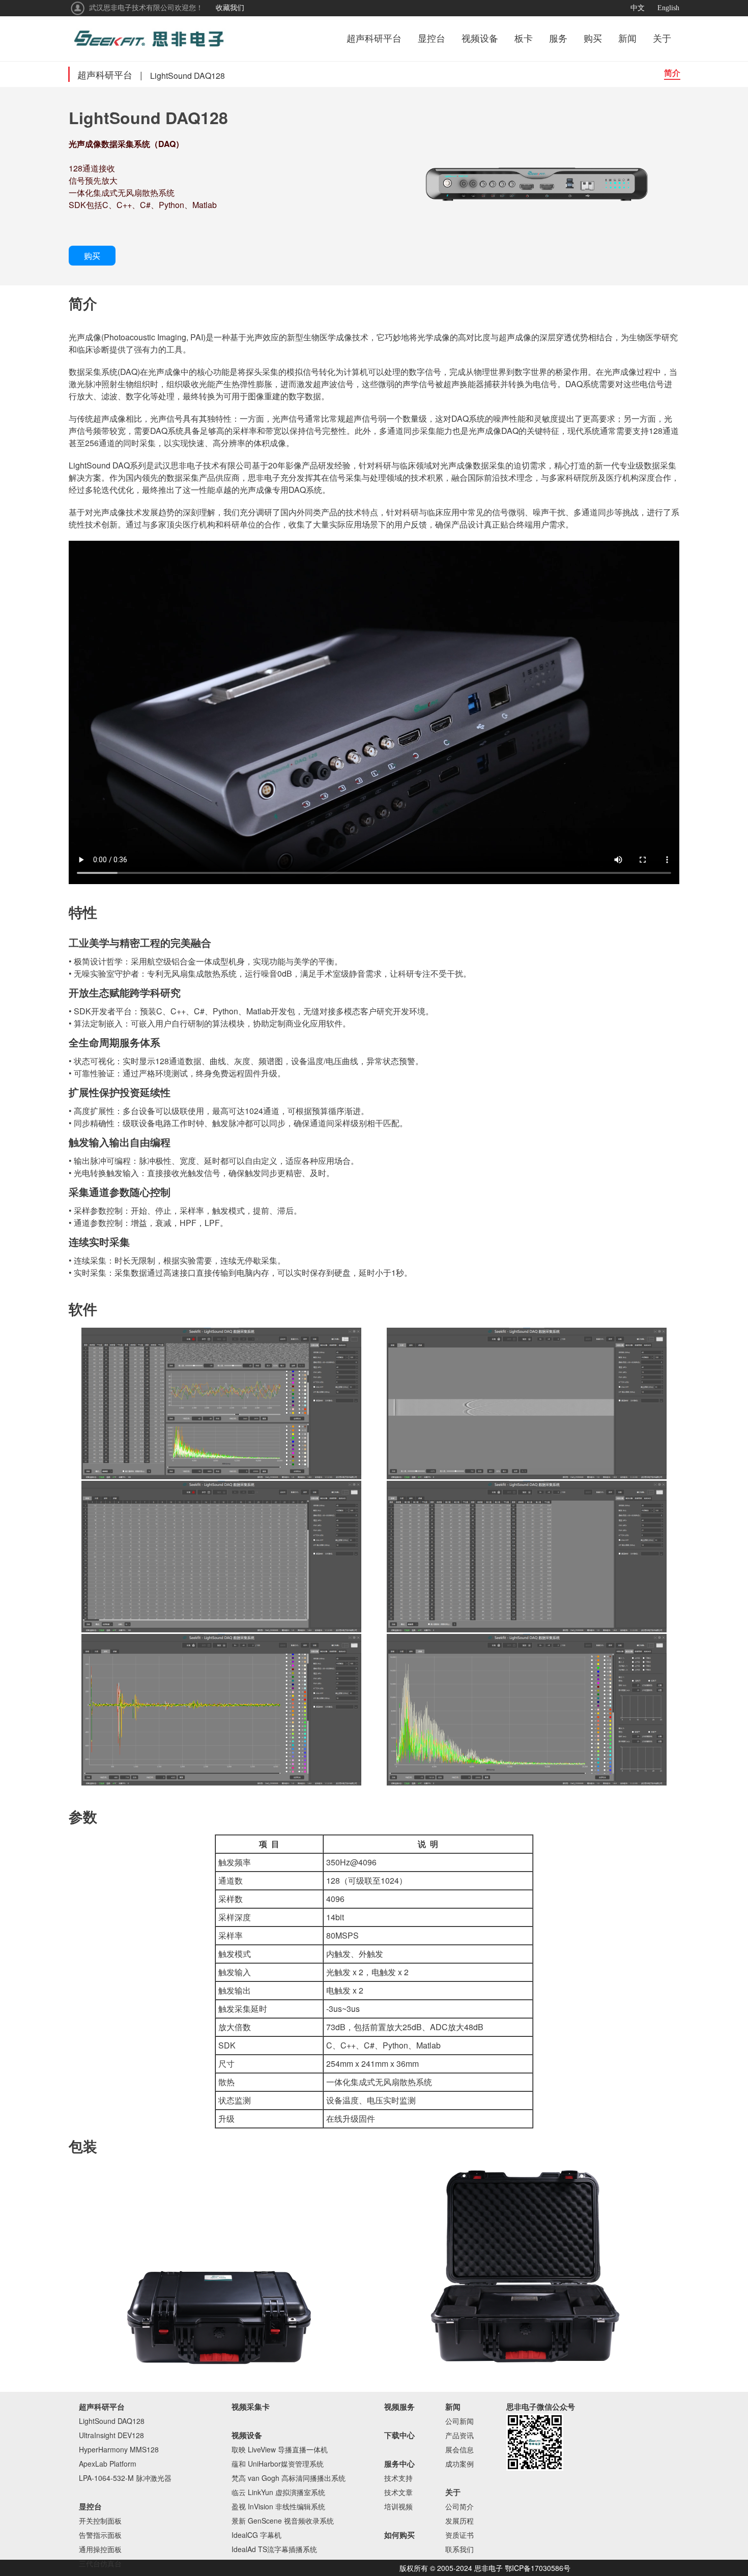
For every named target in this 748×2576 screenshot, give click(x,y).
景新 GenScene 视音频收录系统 (283, 2521)
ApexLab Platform (108, 2464)
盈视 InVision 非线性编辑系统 (278, 2506)
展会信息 (459, 2449)
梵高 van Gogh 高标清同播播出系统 (289, 2478)
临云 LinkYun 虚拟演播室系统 (278, 2492)
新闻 (627, 39)
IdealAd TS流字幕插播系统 (274, 2549)
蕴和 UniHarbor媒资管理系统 (278, 2464)
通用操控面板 (100, 2549)
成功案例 (459, 2464)
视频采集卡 (251, 2407)
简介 (672, 72)
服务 (558, 39)
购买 (593, 39)
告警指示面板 (100, 2535)
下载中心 (399, 2435)
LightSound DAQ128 (112, 2421)
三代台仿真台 (100, 2563)
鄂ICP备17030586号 (538, 2568)
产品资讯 (459, 2435)
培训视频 (398, 2506)
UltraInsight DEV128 (111, 2435)
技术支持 (398, 2478)
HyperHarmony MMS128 (119, 2449)
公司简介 (459, 2506)
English (668, 8)
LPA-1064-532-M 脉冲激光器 (125, 2478)
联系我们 (459, 2549)
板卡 (524, 39)
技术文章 (398, 2492)
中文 (638, 8)
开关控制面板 (100, 2521)
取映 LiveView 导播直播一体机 (280, 2449)
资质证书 (459, 2535)
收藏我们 (230, 8)
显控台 (431, 39)
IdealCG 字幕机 (256, 2535)
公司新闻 (459, 2421)
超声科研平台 (374, 39)
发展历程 (459, 2521)
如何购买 (399, 2535)
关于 (662, 39)
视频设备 (480, 39)
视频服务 (399, 2407)
